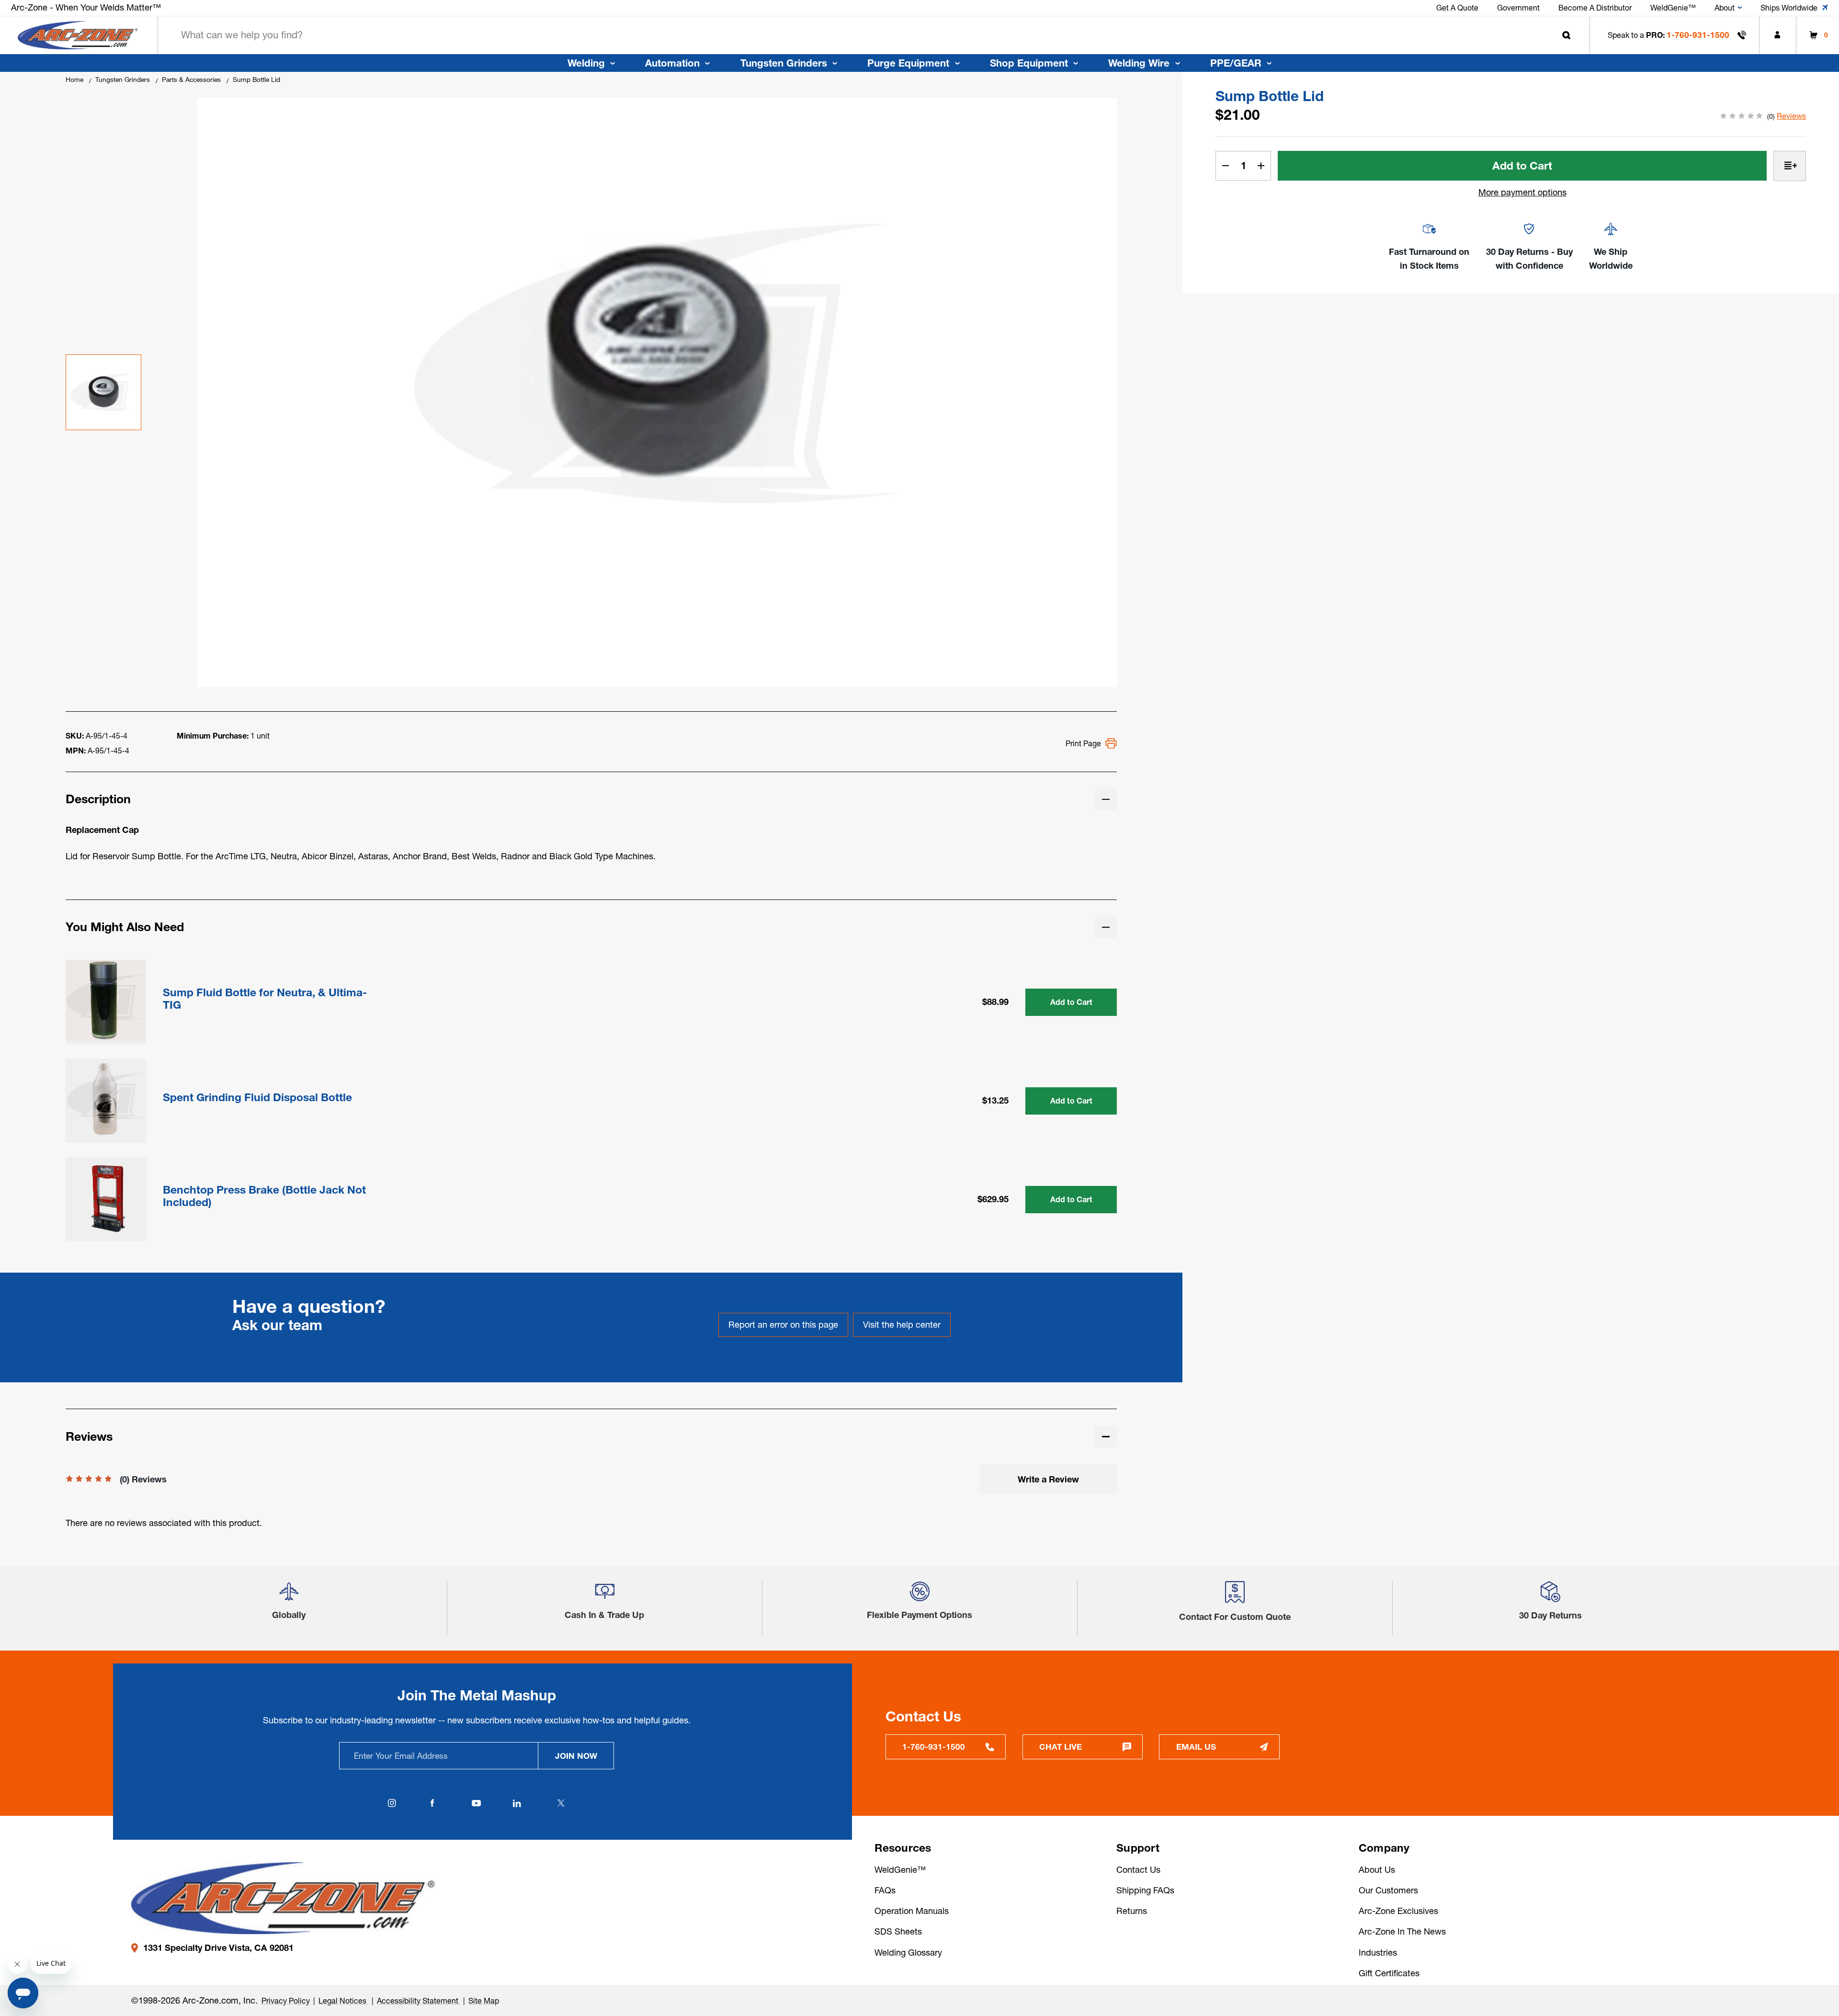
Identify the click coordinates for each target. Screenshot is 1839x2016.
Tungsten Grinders (784, 63)
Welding (586, 63)
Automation (672, 63)
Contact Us (1138, 1870)
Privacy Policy (286, 2001)
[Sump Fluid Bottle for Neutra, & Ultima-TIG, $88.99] (106, 1000)
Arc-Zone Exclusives (1398, 1911)
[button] (289, 1596)
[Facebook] (432, 1803)
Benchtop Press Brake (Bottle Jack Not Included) (264, 1196)
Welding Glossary (908, 1953)
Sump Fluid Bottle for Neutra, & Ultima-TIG (265, 999)
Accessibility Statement (419, 2001)
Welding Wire (1139, 63)
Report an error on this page (783, 1325)
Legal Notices (343, 2001)
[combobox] (874, 35)
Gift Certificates (1389, 1973)
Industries (1378, 1953)
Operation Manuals (912, 1911)
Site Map (484, 2001)
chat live (1061, 1747)
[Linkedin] (517, 1803)
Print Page (1083, 743)
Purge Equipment (908, 63)
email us (1196, 1747)
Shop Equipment (1029, 63)
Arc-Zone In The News (1402, 1931)
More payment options (1522, 192)
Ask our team (277, 1325)
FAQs (885, 1890)
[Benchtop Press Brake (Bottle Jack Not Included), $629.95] (106, 1197)
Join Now (576, 1756)
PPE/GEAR (1236, 63)
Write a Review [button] (1048, 1479)
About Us (1377, 1870)
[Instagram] (392, 1803)
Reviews (1791, 116)
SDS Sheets (898, 1931)
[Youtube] (477, 1803)
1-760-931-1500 (1698, 35)
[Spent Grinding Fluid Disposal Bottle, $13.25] (106, 1099)
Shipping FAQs (1145, 1890)
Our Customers (1388, 1890)
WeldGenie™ (900, 1870)
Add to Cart (1071, 1002)
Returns (1132, 1911)
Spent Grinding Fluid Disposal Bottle (257, 1098)
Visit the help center (902, 1325)
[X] (561, 1803)
